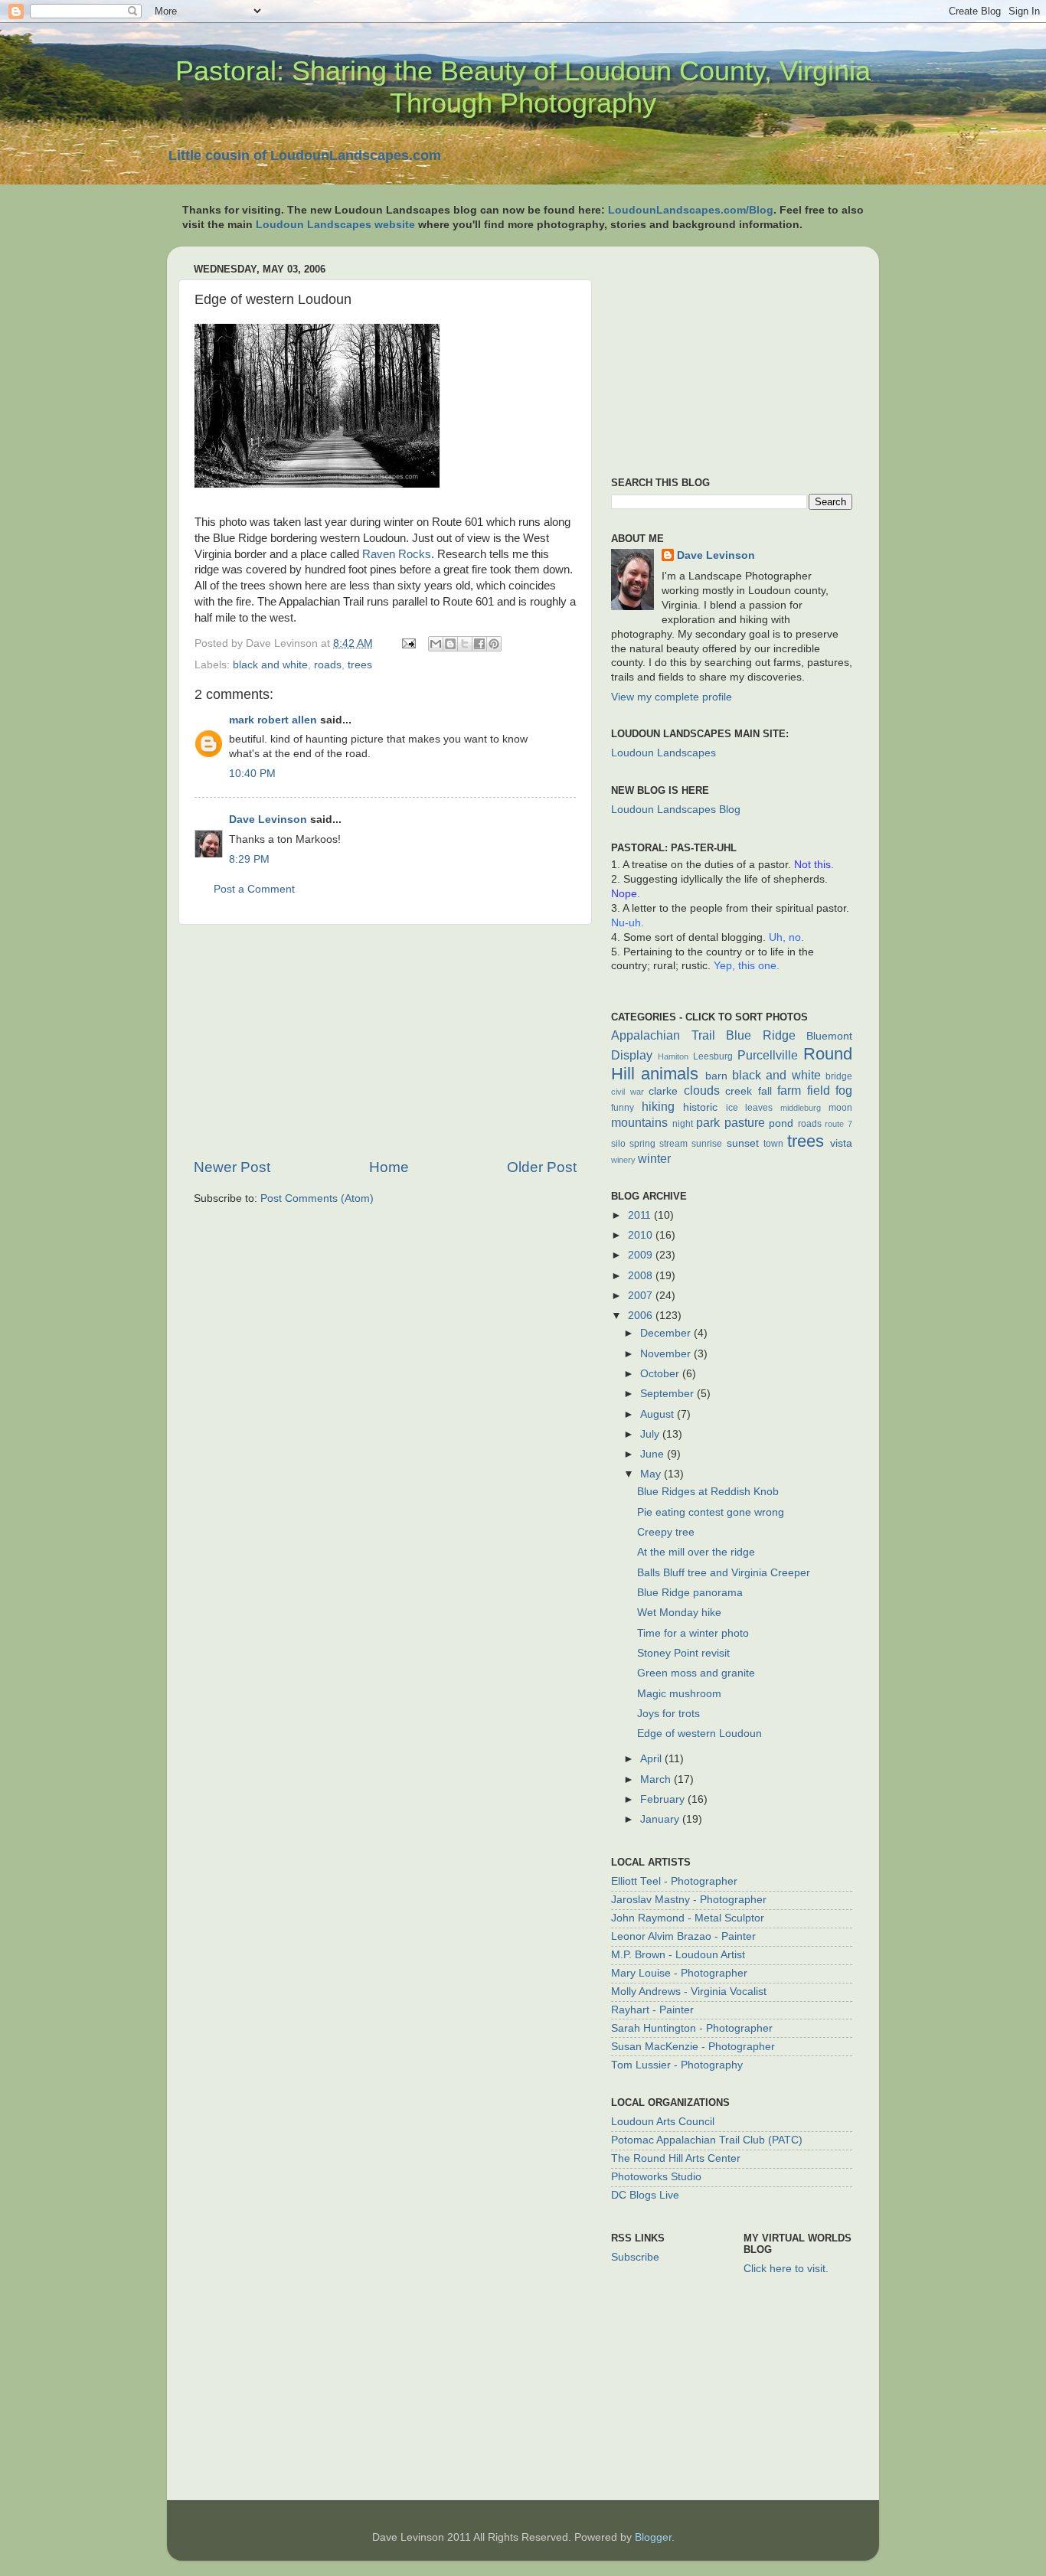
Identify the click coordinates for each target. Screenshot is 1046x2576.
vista (841, 1143)
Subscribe (635, 2257)
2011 (641, 1215)
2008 (642, 1276)
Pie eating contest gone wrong (711, 1512)
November (667, 1354)
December (667, 1333)
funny (623, 1108)
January (661, 1819)
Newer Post (232, 1167)
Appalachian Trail (663, 1035)
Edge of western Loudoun (700, 1734)
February (664, 1799)
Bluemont (829, 1036)
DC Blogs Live (645, 2195)
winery (623, 1160)
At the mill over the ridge (696, 1552)
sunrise (707, 1144)
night (683, 1124)
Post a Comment (254, 889)
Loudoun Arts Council (663, 2122)
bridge (839, 1076)
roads (328, 665)
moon (840, 1108)
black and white (270, 665)
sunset (743, 1143)
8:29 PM (249, 859)
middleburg (801, 1108)
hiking (658, 1106)
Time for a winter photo (693, 1633)
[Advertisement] (385, 1041)
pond (781, 1123)
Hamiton (673, 1056)
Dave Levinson (268, 819)
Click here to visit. (786, 2269)
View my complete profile (672, 697)
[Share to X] (465, 644)
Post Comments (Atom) (317, 1198)
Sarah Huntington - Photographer (692, 2028)
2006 (642, 1316)
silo (618, 1144)
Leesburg (713, 1056)
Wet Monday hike (679, 1613)
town (773, 1144)
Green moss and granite (696, 1673)
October (661, 1374)
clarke (663, 1091)
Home (389, 1167)
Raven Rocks (397, 554)
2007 (642, 1296)
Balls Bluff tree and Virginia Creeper (724, 1573)
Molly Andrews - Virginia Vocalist (689, 1992)
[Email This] (436, 644)
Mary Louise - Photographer (679, 1973)
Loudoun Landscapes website (335, 225)
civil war (628, 1092)
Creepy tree (666, 1532)
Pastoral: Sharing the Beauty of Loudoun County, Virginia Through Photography (523, 87)
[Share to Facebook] (479, 644)
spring (642, 1144)
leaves (759, 1108)
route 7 (838, 1124)
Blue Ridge (761, 1035)
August (659, 1414)
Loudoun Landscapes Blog (676, 810)
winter (654, 1158)
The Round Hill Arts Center (676, 2158)
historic (700, 1107)
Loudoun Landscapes (664, 753)
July (651, 1434)
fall (765, 1091)
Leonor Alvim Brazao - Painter (683, 1936)
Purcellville (768, 1055)
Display (632, 1055)
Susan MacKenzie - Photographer (693, 2047)
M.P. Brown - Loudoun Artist (678, 1955)
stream (673, 1144)
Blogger (653, 2537)
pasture (745, 1122)
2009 (642, 1255)
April (652, 1759)
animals (670, 1074)
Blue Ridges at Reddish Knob (708, 1492)
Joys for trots (668, 1714)
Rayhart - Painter (652, 2010)
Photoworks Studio (656, 2177)
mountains (639, 1122)
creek (739, 1091)
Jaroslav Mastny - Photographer (689, 1900)
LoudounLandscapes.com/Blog (691, 210)
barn (716, 1076)
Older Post (542, 1167)
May (652, 1474)
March (657, 1779)
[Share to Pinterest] (494, 644)
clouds (702, 1090)
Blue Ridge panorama (690, 1593)
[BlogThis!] (450, 644)
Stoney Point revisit (683, 1653)
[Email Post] (408, 643)
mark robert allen (273, 720)
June (654, 1454)
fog (844, 1090)
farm (789, 1090)
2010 (642, 1235)
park (708, 1122)
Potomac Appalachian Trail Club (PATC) (707, 2140)
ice (732, 1108)
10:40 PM (252, 774)
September (668, 1394)
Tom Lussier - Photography (677, 2065)
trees (360, 665)
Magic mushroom (679, 1694)
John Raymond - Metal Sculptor (688, 1918)
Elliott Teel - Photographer (674, 1881)
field (819, 1090)
